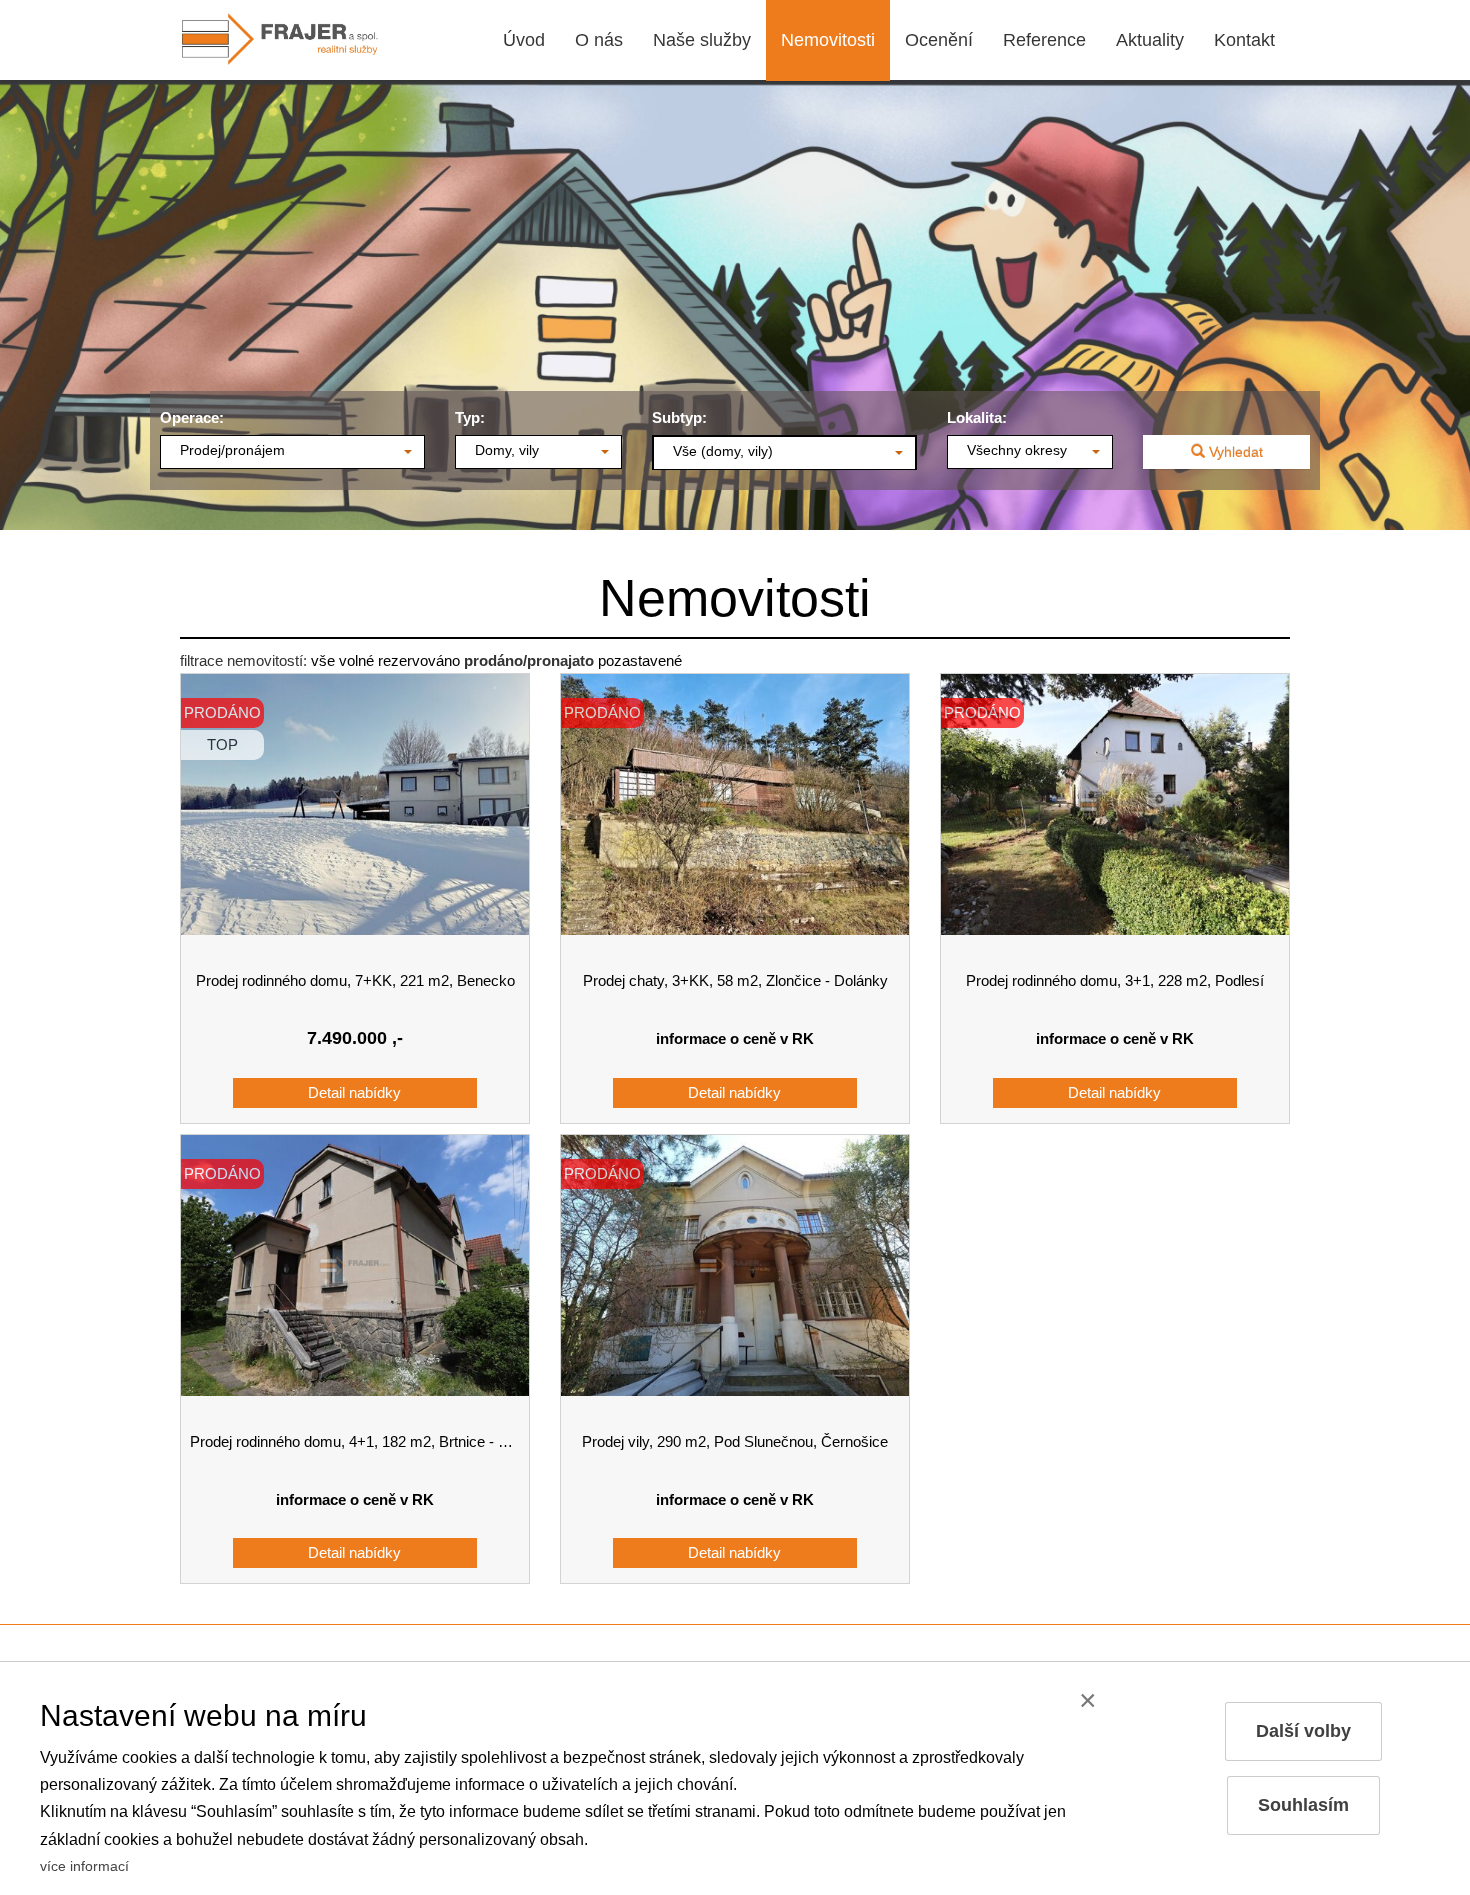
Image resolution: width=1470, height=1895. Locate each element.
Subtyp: (679, 417)
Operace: (192, 417)
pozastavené (640, 660)
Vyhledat (1234, 452)
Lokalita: (977, 417)
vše (323, 660)
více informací (84, 1866)
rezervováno (419, 660)
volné (356, 660)
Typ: (470, 417)
